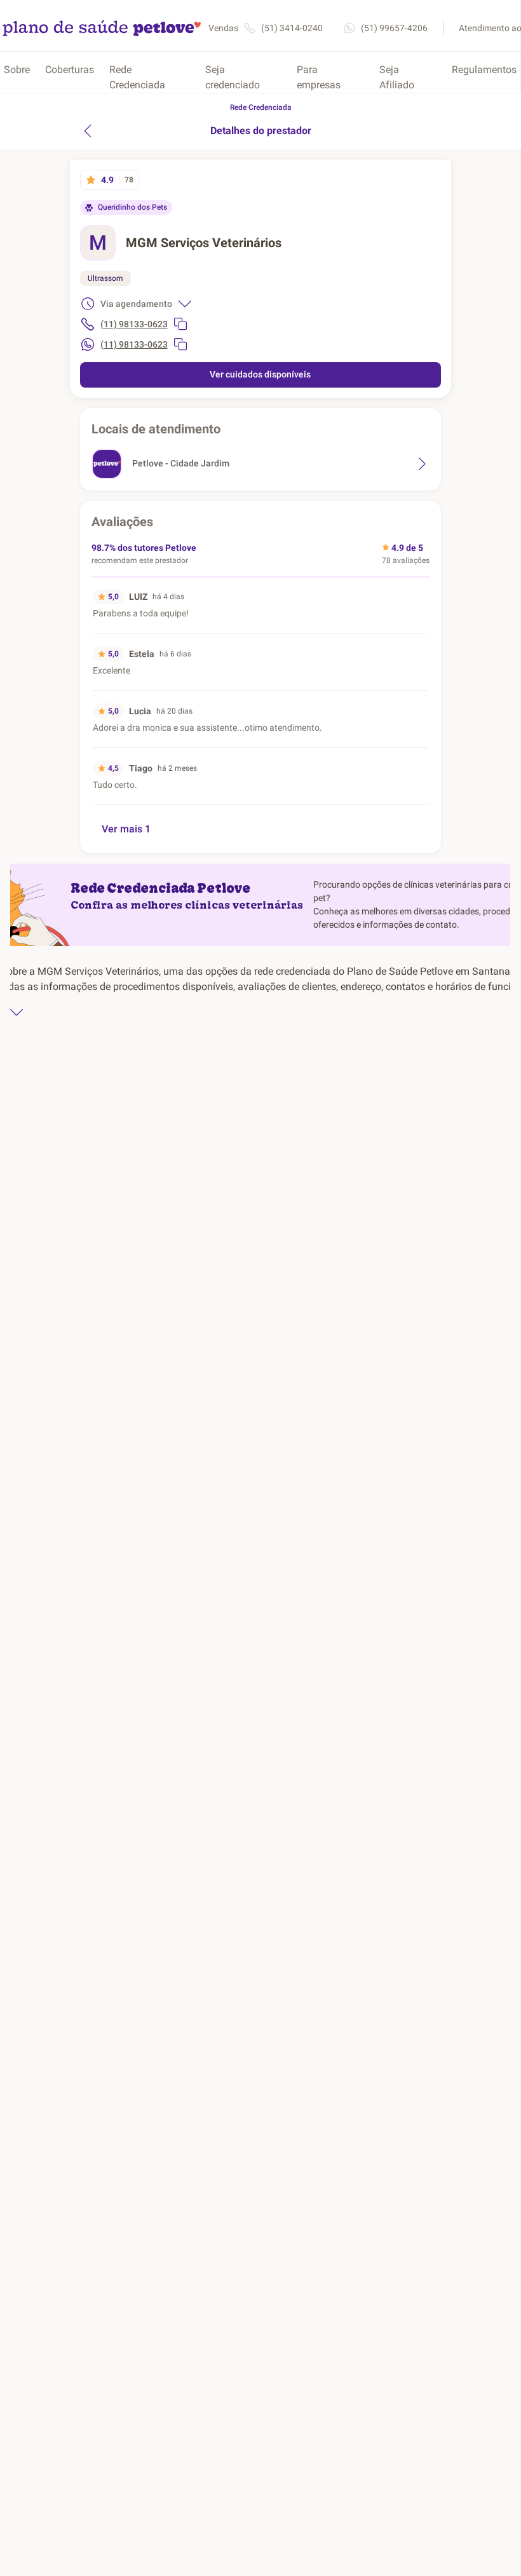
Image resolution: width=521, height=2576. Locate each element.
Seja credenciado (233, 77)
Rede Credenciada (137, 77)
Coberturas (70, 70)
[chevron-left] (88, 131)
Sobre (17, 70)
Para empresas (319, 77)
